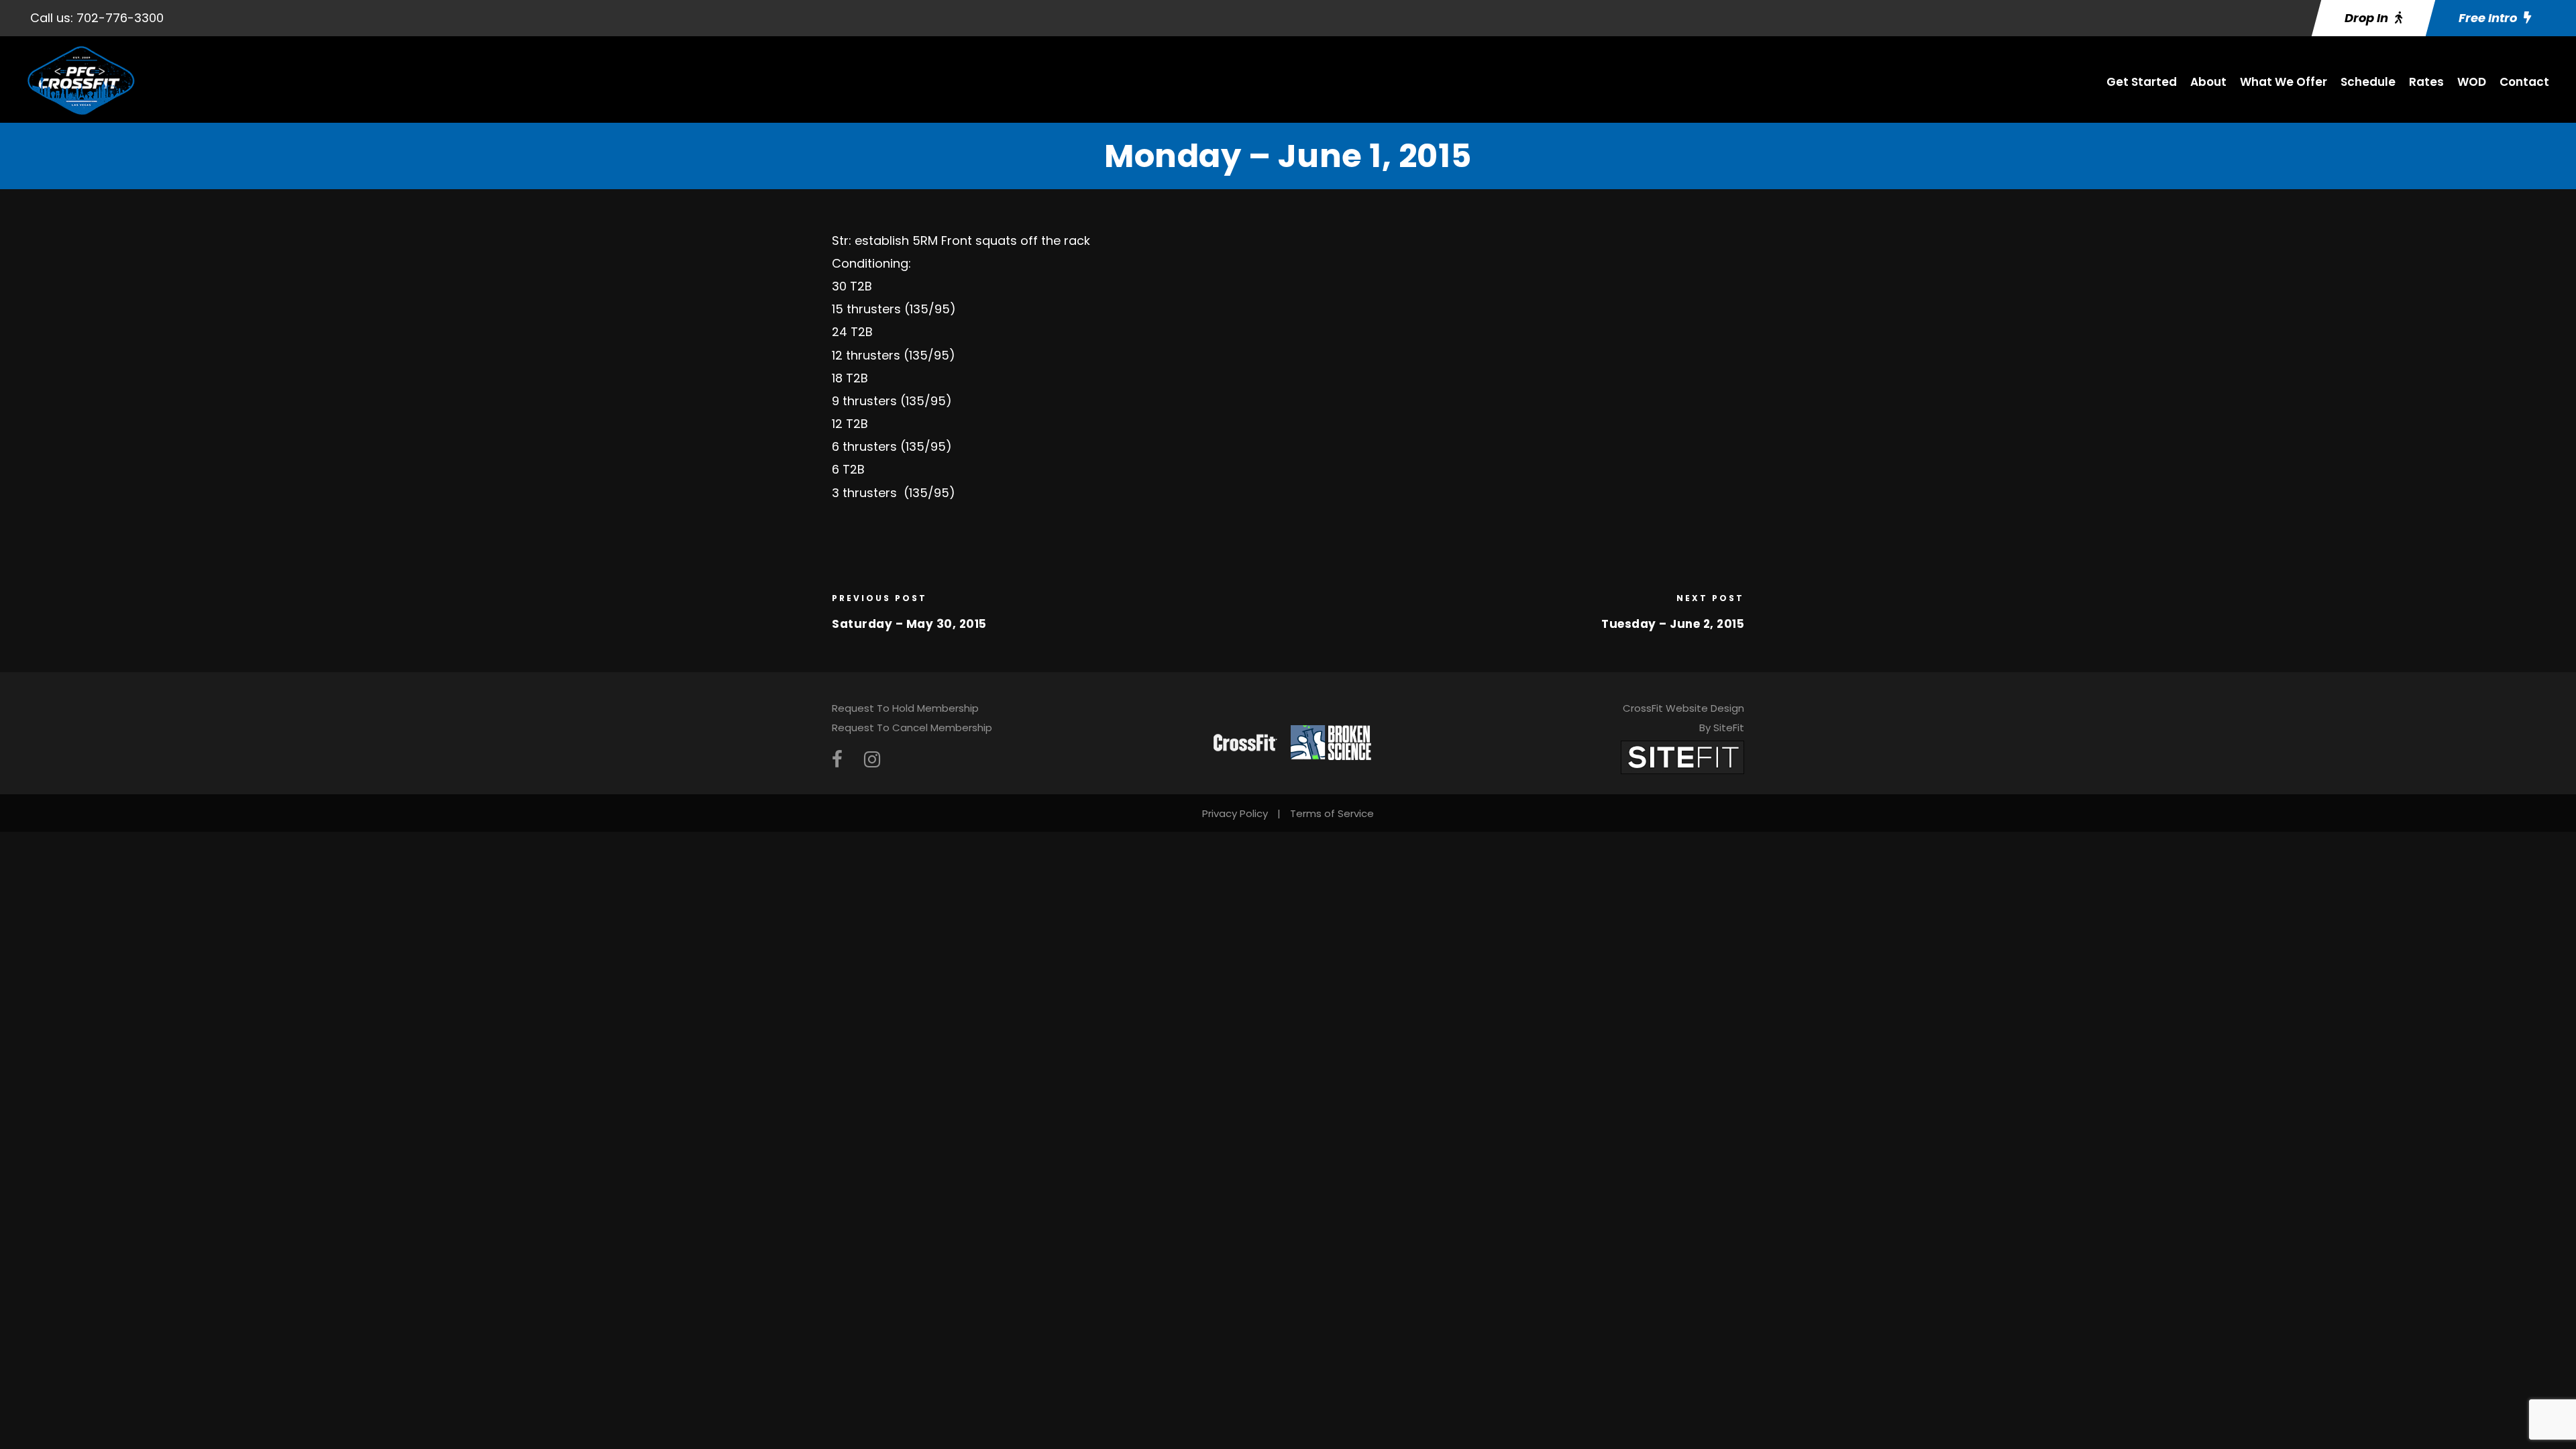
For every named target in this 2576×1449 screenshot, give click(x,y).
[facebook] (837, 760)
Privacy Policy (1235, 813)
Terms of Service (1332, 813)
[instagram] (872, 760)
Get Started (2142, 82)
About (2208, 82)
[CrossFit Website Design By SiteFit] (1682, 756)
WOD (2472, 82)
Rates (2426, 82)
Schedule (2368, 82)
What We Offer (2284, 82)
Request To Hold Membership (905, 708)
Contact (2524, 82)
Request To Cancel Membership (912, 728)
